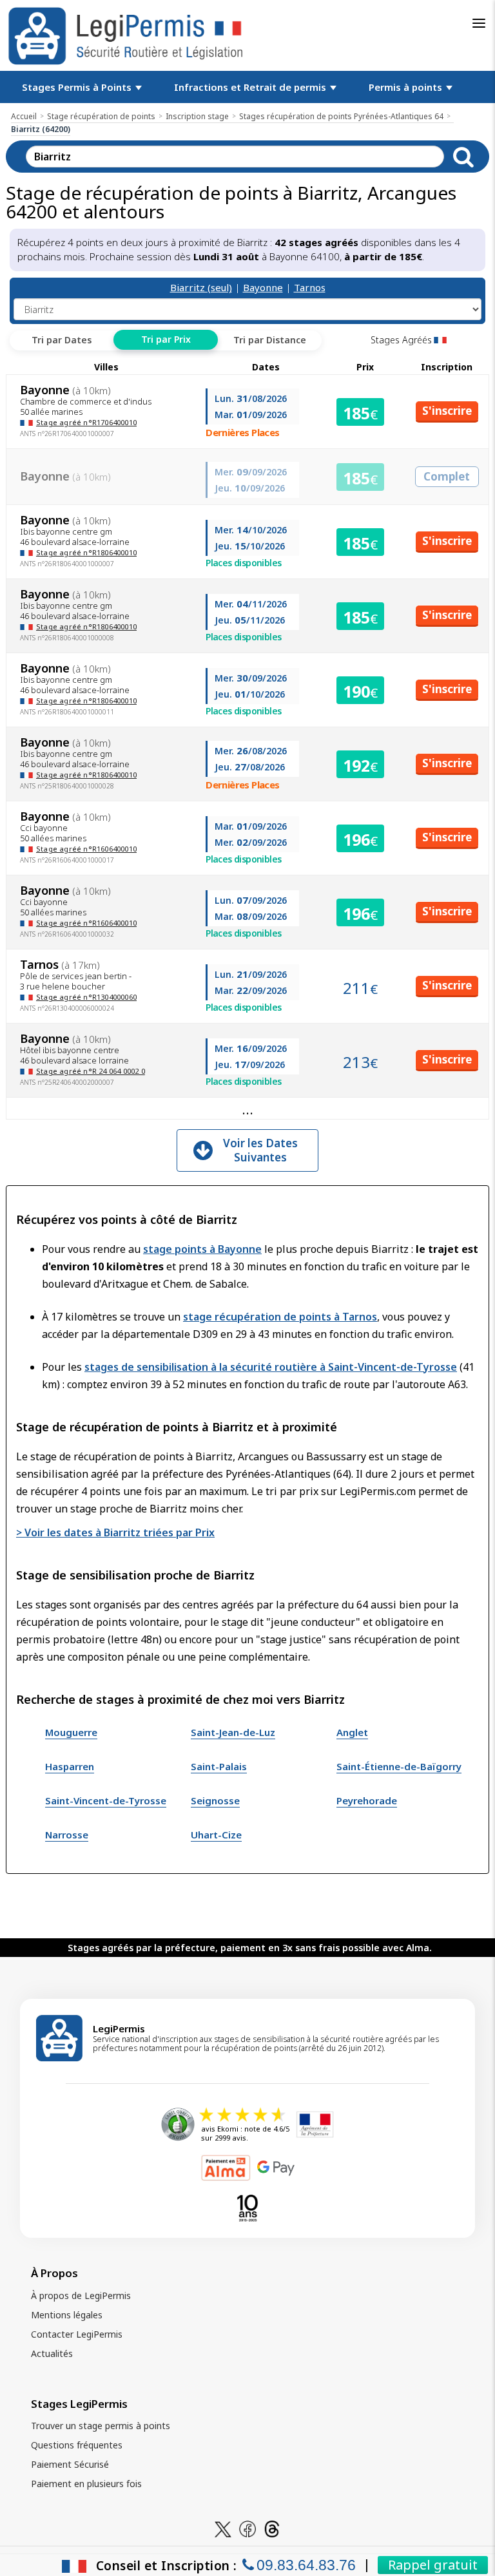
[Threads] (272, 2528)
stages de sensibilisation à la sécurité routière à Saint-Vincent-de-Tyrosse (271, 1367)
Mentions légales (67, 2315)
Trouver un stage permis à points (101, 2426)
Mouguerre (71, 1732)
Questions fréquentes (77, 2445)
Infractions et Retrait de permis (251, 87)
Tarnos (310, 287)
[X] (223, 2528)
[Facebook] (247, 2528)
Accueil (24, 116)
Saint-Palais (219, 1766)
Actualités (52, 2353)
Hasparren (70, 1766)
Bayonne (263, 287)
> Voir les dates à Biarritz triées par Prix (115, 1532)
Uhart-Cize (216, 1835)
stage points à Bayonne (202, 1249)
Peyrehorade (367, 1800)
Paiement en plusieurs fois (86, 2484)
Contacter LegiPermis (77, 2334)
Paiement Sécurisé (70, 2464)
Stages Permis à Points (78, 87)
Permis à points (407, 87)
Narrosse (67, 1835)
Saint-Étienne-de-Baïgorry (399, 1766)
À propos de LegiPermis (81, 2295)
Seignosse (215, 1800)
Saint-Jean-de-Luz (233, 1732)
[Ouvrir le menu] (479, 23)
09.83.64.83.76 (306, 2565)
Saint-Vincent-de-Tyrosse (106, 1800)
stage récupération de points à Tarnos (280, 1317)
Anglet (352, 1732)
